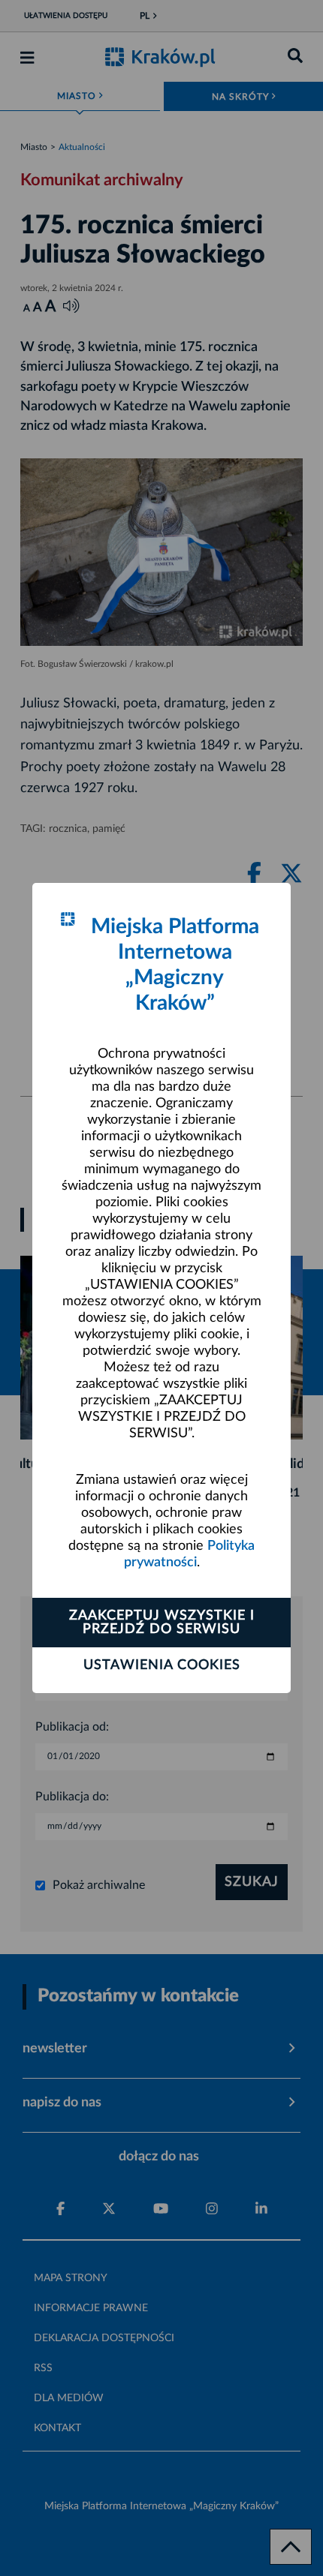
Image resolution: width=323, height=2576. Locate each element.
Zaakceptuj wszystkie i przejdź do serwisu (162, 1623)
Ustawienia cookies (162, 1665)
